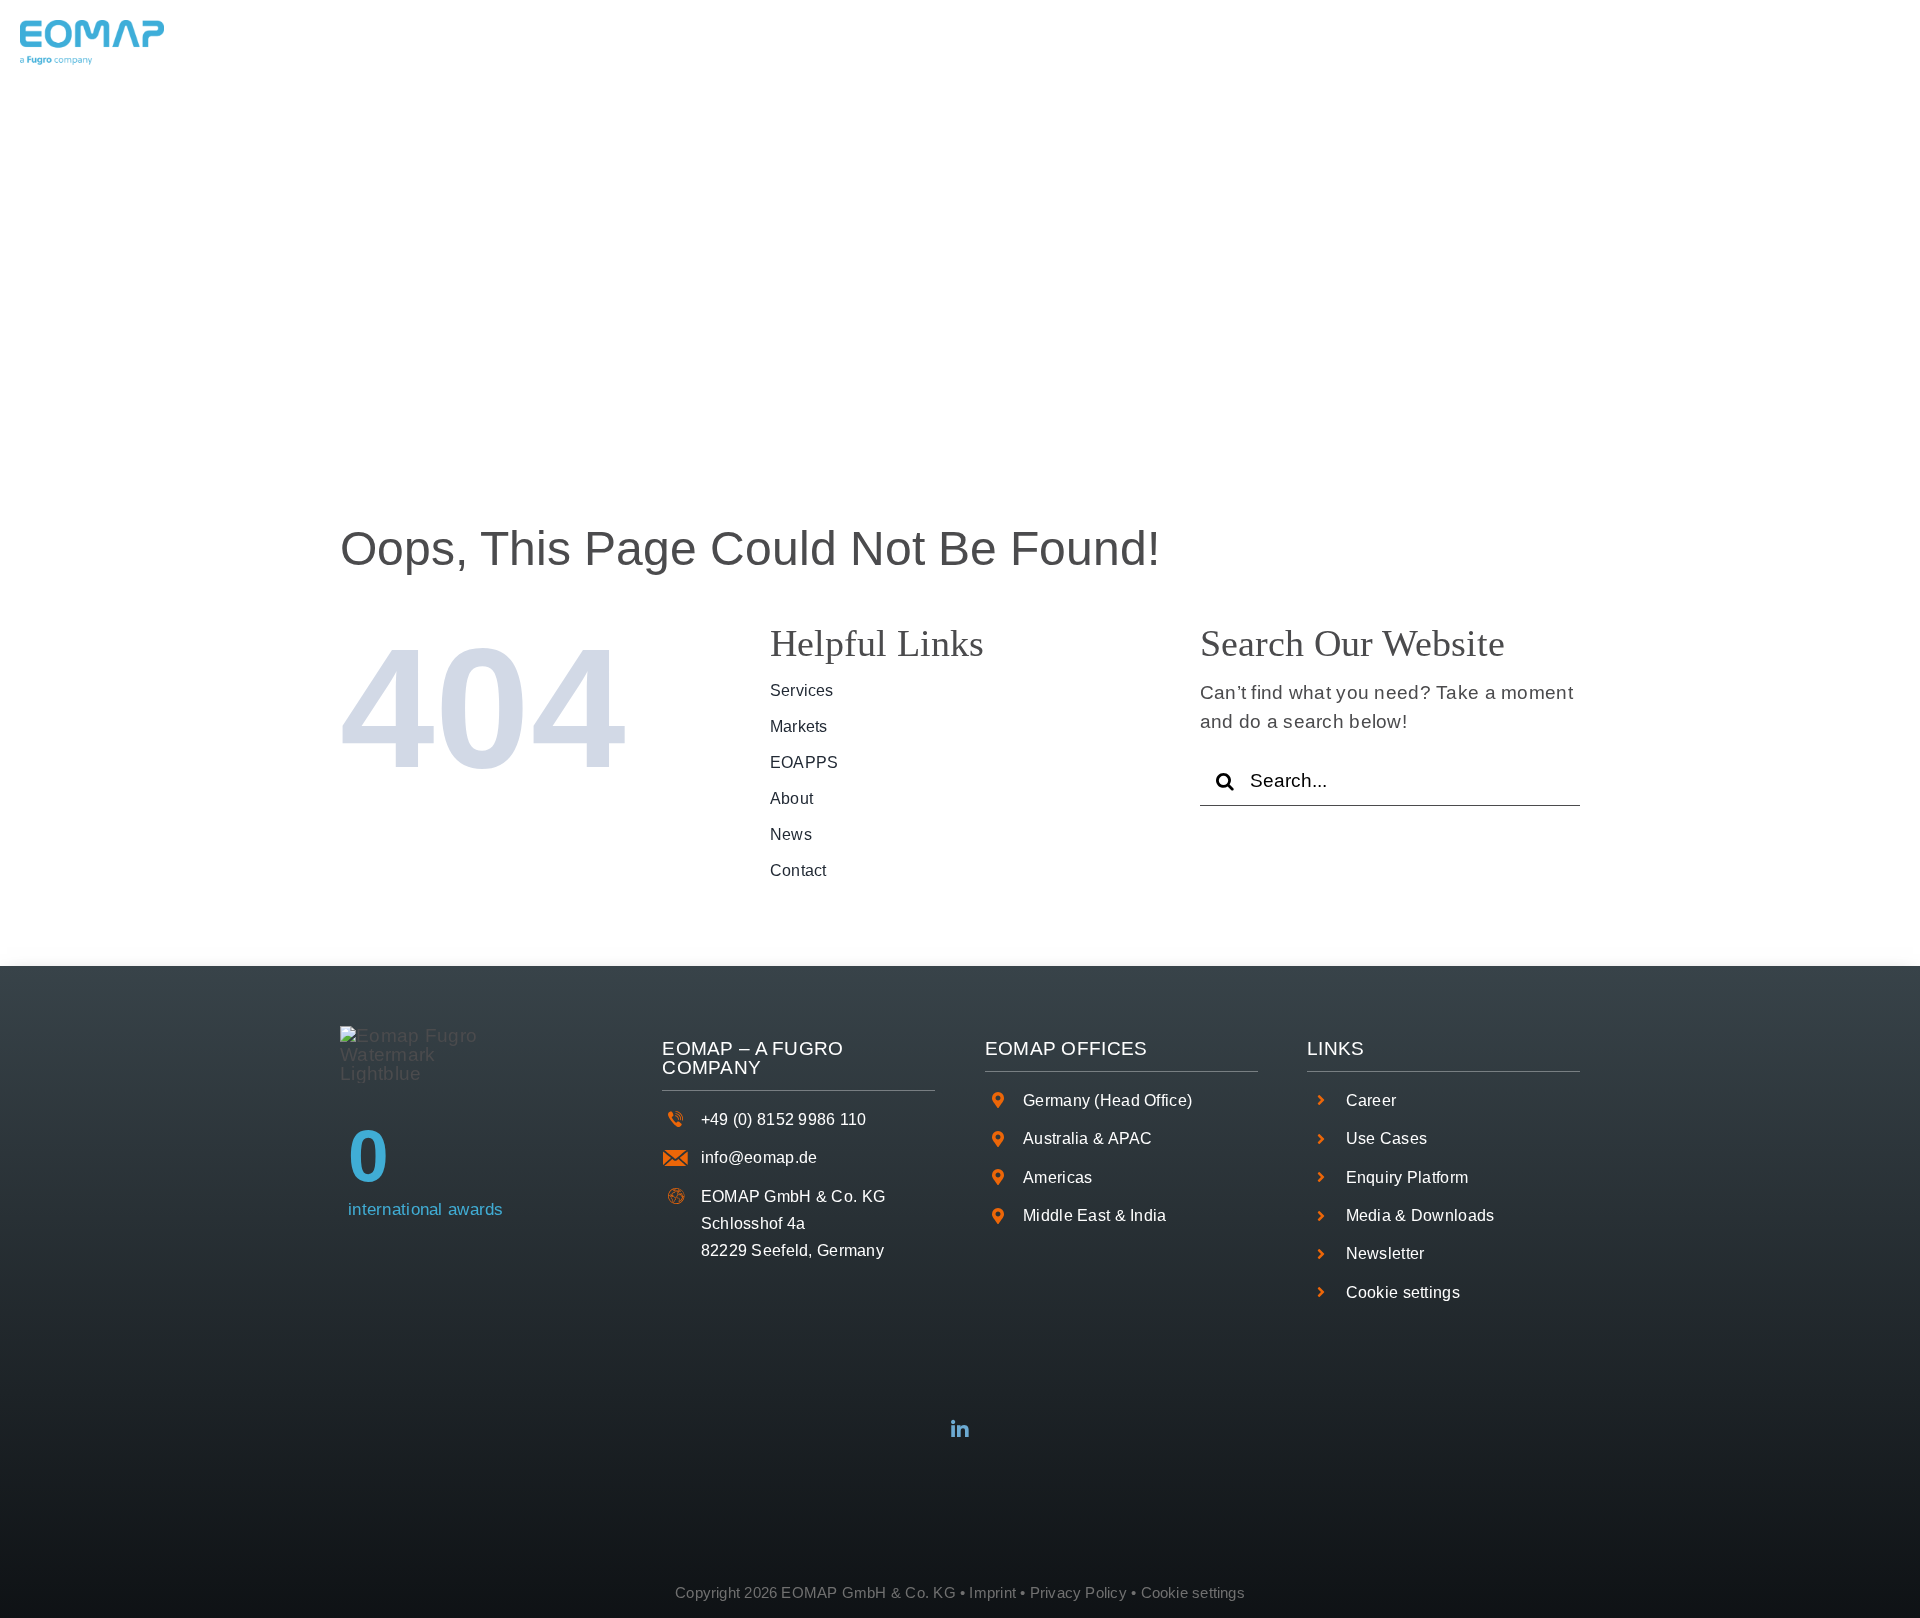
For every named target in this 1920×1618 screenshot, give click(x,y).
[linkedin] (960, 1430)
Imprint (992, 1592)
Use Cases (1387, 1138)
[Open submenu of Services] (712, 43)
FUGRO (807, 1048)
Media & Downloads (1420, 1215)
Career (1371, 1100)
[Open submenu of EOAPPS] (979, 43)
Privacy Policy (1078, 1592)
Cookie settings (1403, 1292)
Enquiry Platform (1407, 1177)
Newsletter (1385, 1253)
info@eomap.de (759, 1157)
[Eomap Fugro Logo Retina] (92, 29)
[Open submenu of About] (1095, 43)
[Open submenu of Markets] (852, 43)
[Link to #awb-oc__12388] (1856, 43)
